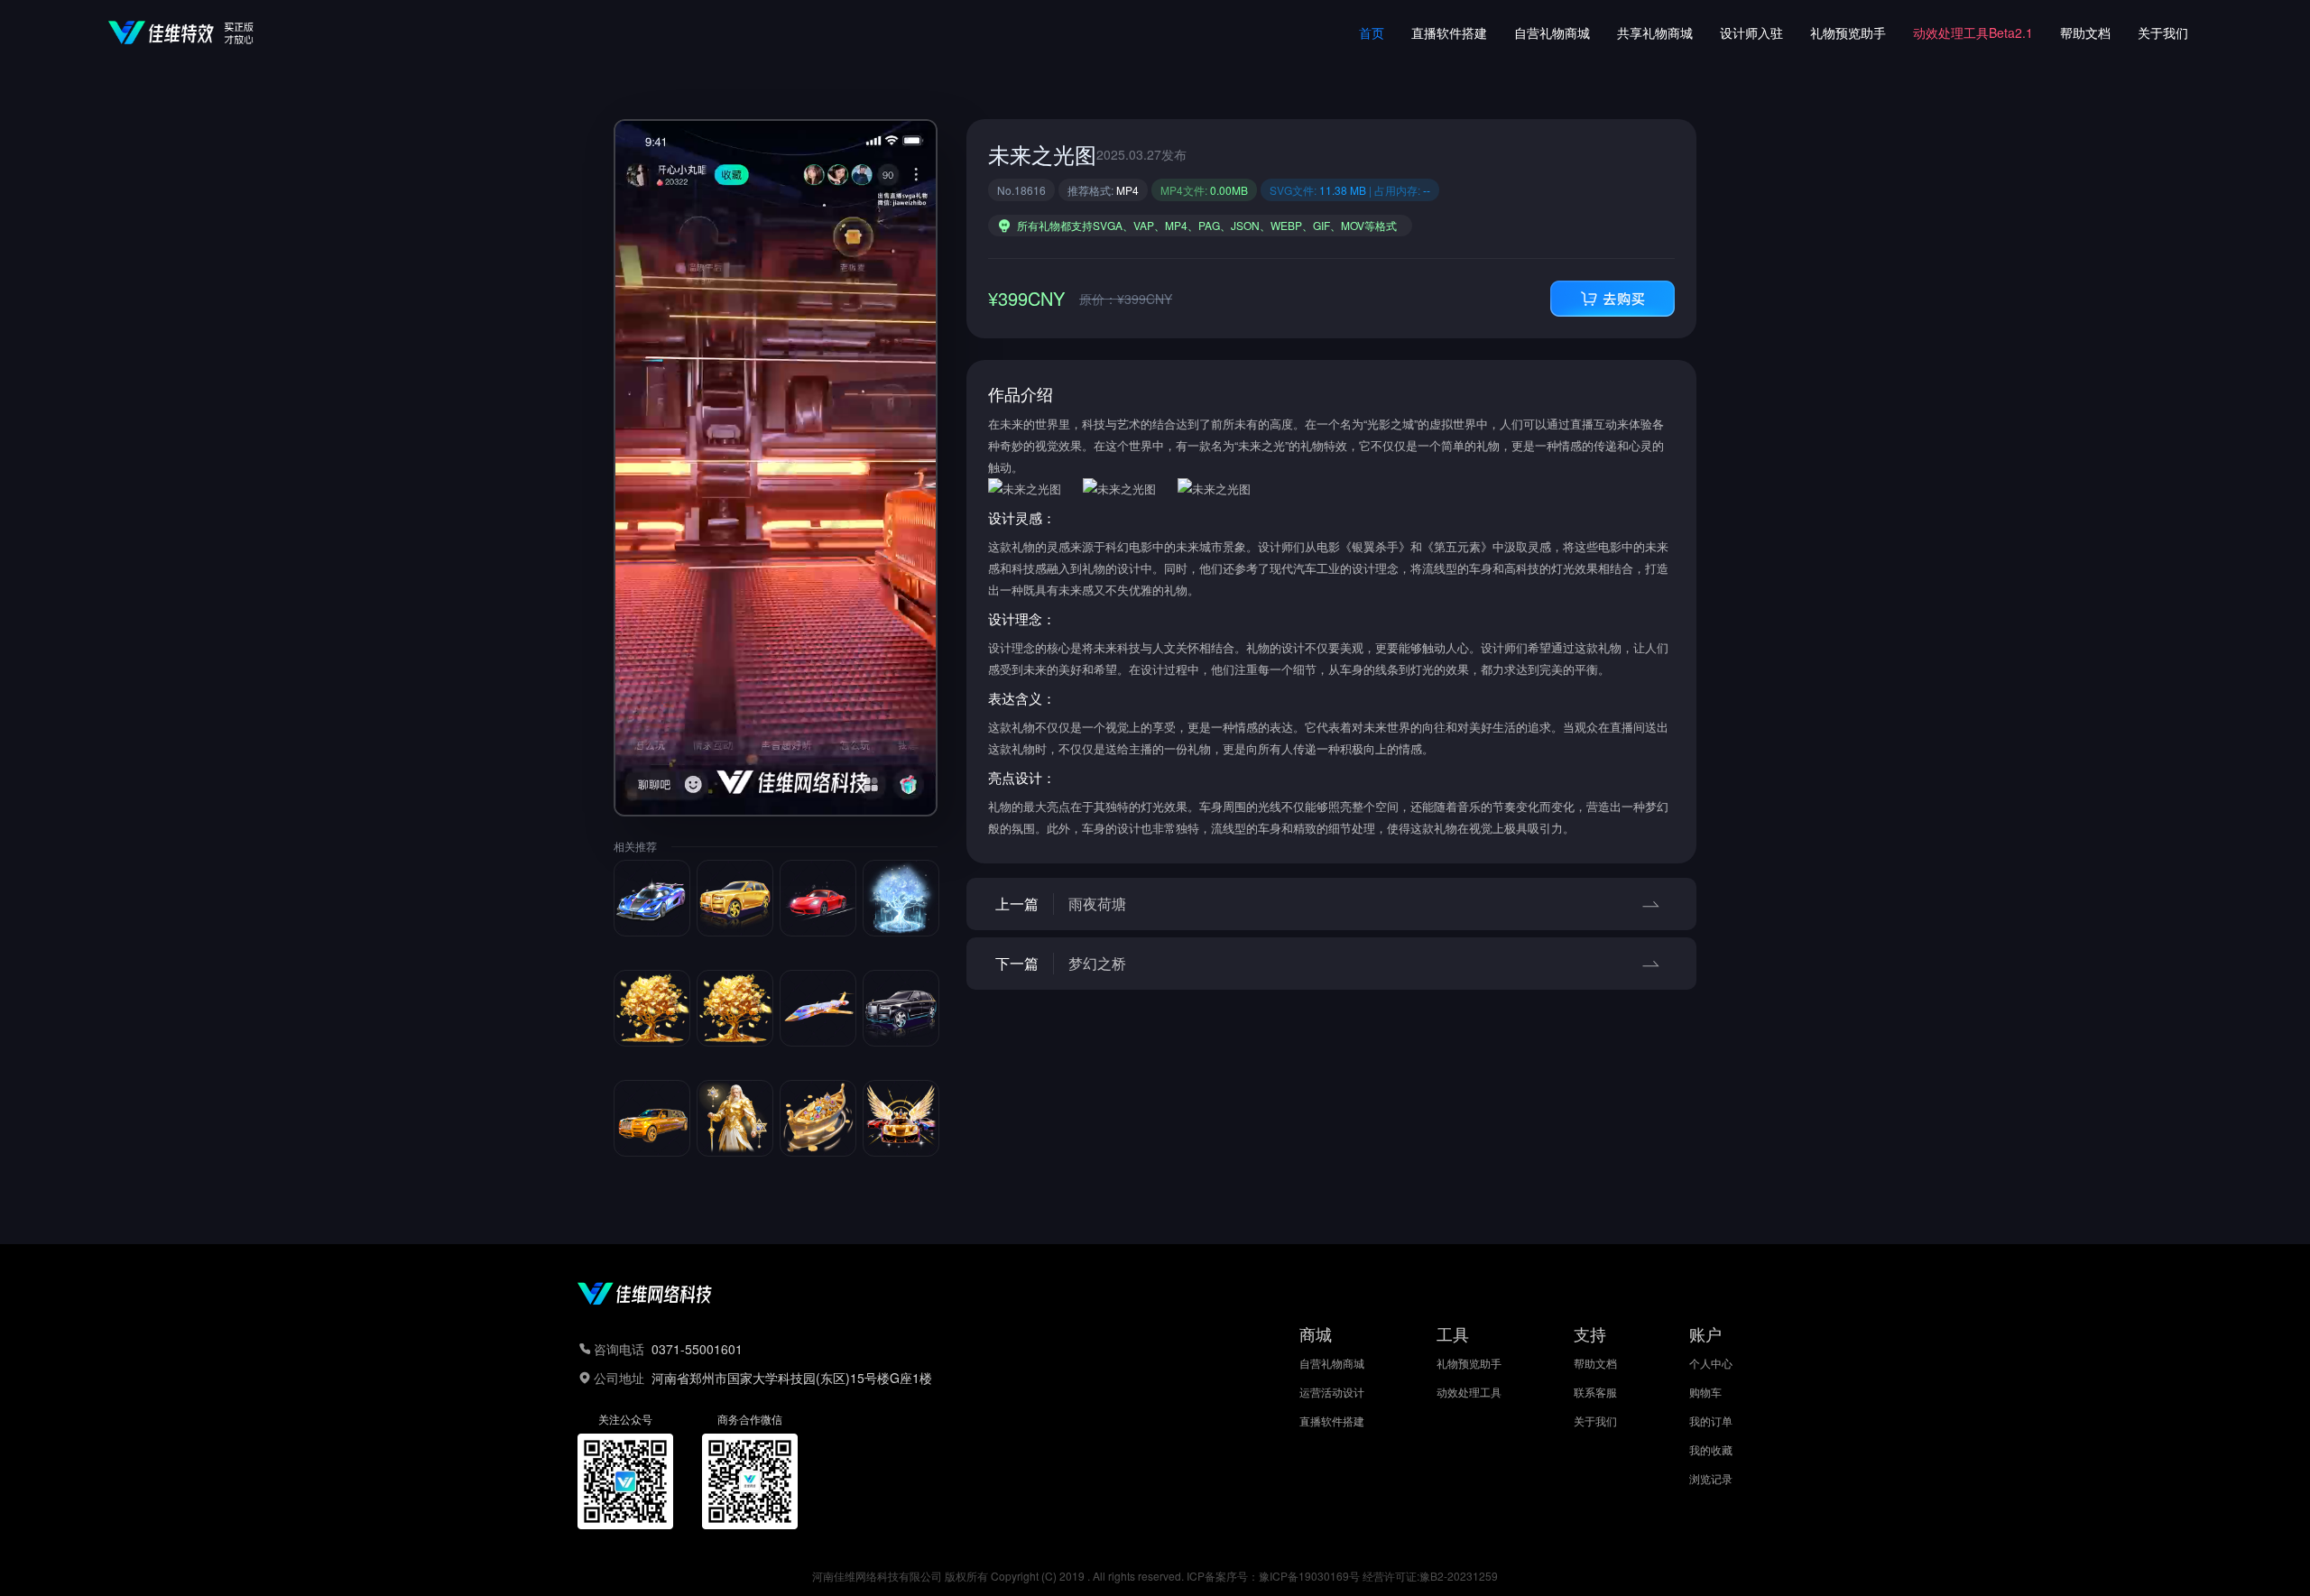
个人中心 (1711, 1363)
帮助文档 (2085, 32)
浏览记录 (1711, 1479)
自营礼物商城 (1552, 32)
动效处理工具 (1469, 1392)
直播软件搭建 (1449, 32)
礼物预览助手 (1848, 32)
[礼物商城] (1612, 299)
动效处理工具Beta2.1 (1973, 32)
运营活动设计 (1332, 1392)
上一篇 (1061, 904)
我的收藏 (1711, 1450)
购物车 (1705, 1392)
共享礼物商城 (1655, 32)
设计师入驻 (1751, 32)
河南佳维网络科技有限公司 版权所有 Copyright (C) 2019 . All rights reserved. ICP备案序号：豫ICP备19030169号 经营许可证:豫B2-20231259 (1155, 1576)
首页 (1372, 32)
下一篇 (1061, 963)
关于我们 (2163, 32)
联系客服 (1595, 1392)
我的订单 (1711, 1421)
